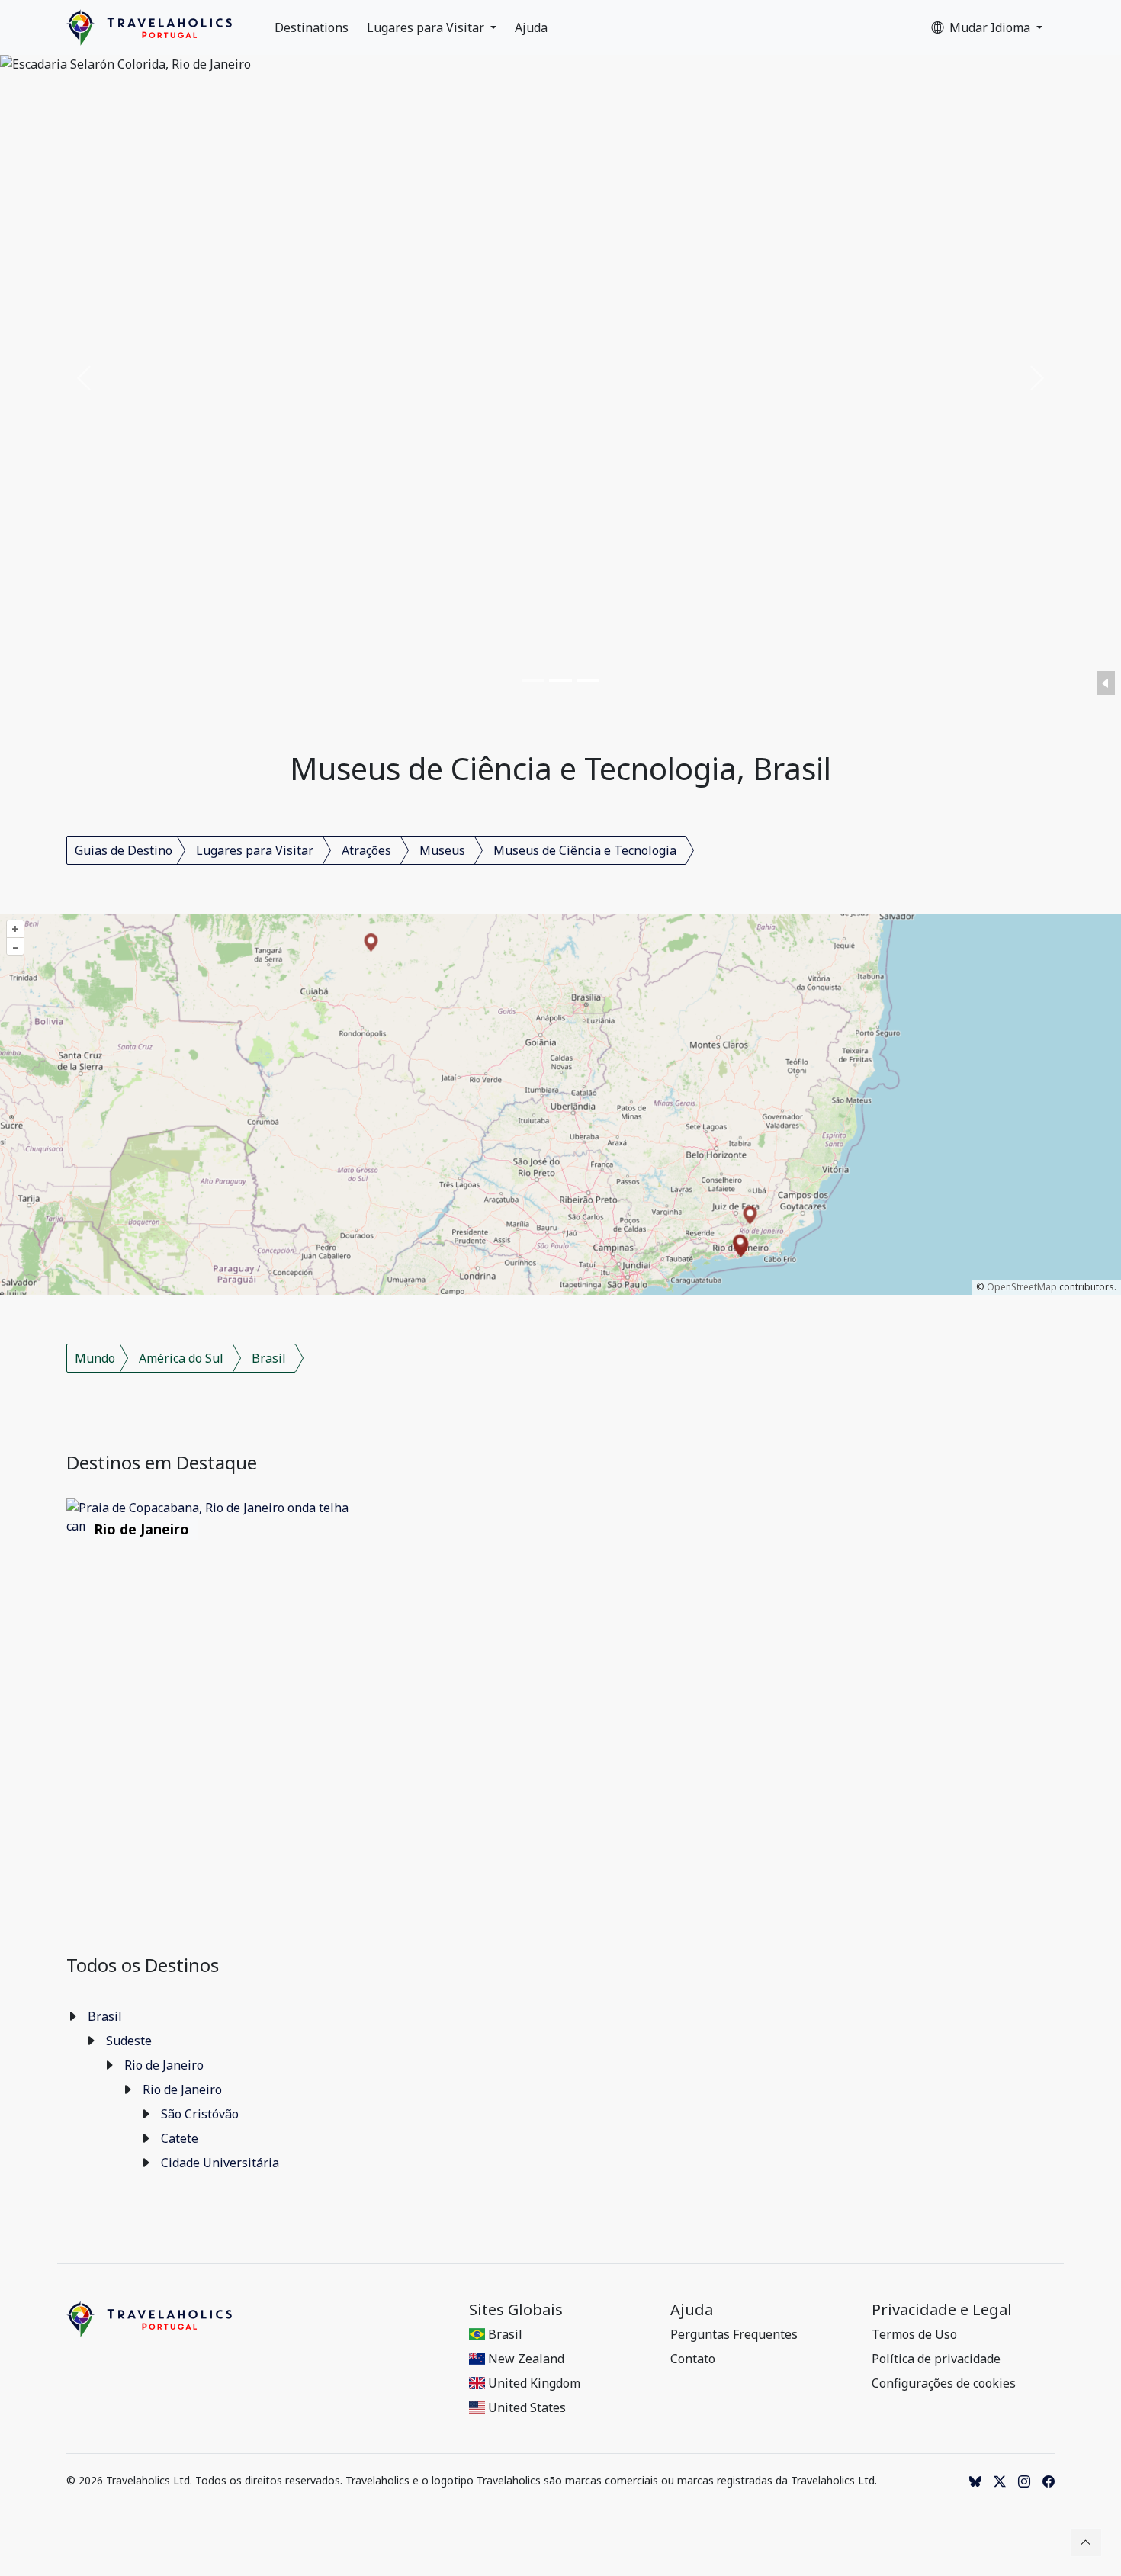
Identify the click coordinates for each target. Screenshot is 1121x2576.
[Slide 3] (588, 681)
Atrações (366, 850)
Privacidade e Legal (942, 2310)
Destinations (312, 27)
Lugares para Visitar (427, 27)
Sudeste (129, 2041)
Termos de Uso (914, 2334)
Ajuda (531, 27)
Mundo (95, 1358)
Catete (180, 2138)
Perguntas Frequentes (734, 2334)
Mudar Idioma (991, 27)
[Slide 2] (560, 681)
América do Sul (181, 1358)
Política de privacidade (936, 2359)
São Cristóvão (200, 2114)
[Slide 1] (533, 681)
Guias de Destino (124, 850)
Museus (442, 850)
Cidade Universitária (220, 2163)
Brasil (269, 1358)
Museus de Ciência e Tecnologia (585, 850)
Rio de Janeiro (164, 2065)
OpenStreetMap (1022, 1287)
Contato (693, 2359)
